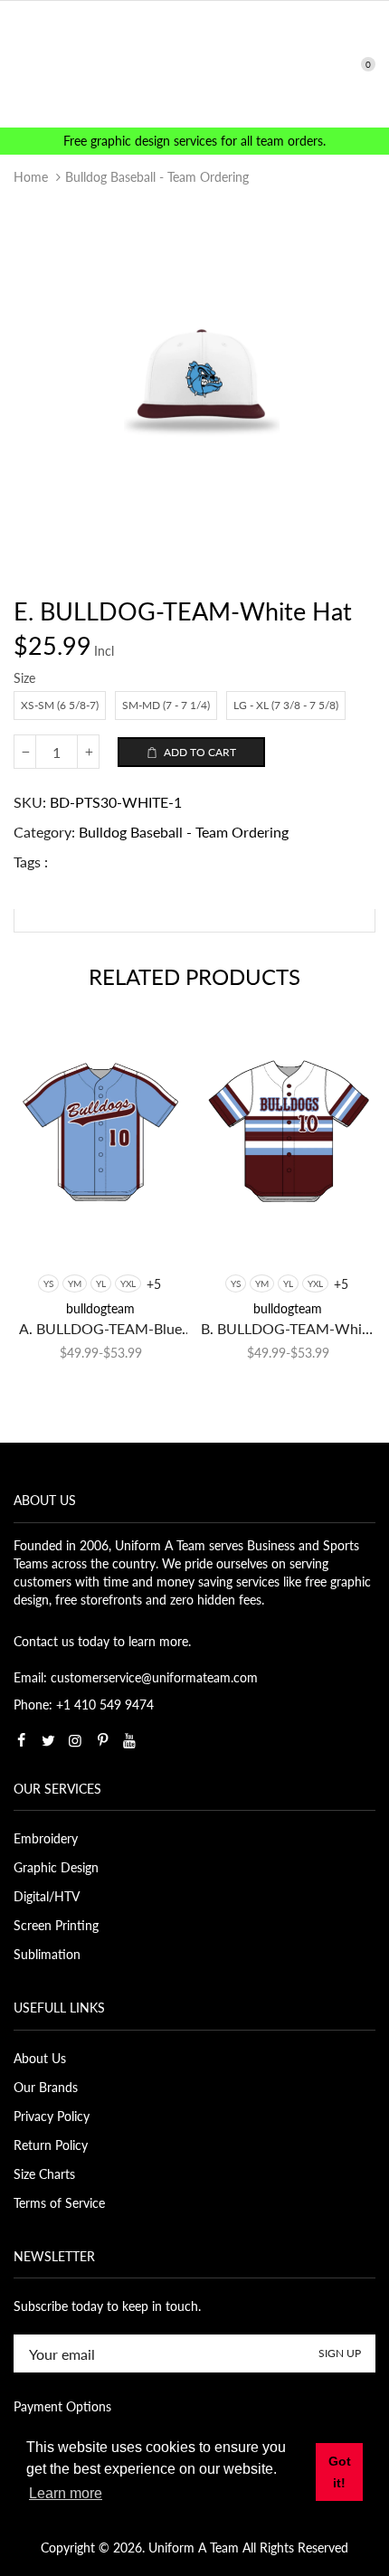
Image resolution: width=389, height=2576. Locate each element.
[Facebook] (21, 1740)
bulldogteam (100, 1308)
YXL (128, 1283)
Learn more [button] (66, 2493)
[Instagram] (75, 1740)
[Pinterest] (102, 1740)
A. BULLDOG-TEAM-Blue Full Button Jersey (100, 1329)
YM (75, 1283)
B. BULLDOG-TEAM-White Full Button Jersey (288, 1329)
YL (101, 1283)
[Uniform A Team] (195, 63)
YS (48, 1283)
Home (31, 177)
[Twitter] (48, 1740)
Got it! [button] (340, 2472)
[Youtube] (129, 1740)
